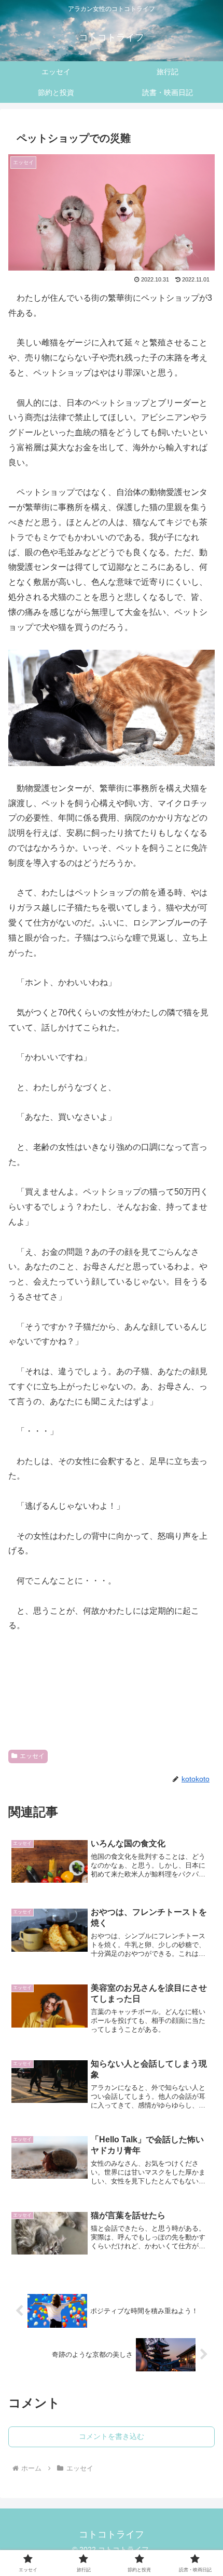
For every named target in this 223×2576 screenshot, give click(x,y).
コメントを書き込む (112, 2436)
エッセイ (32, 1756)
